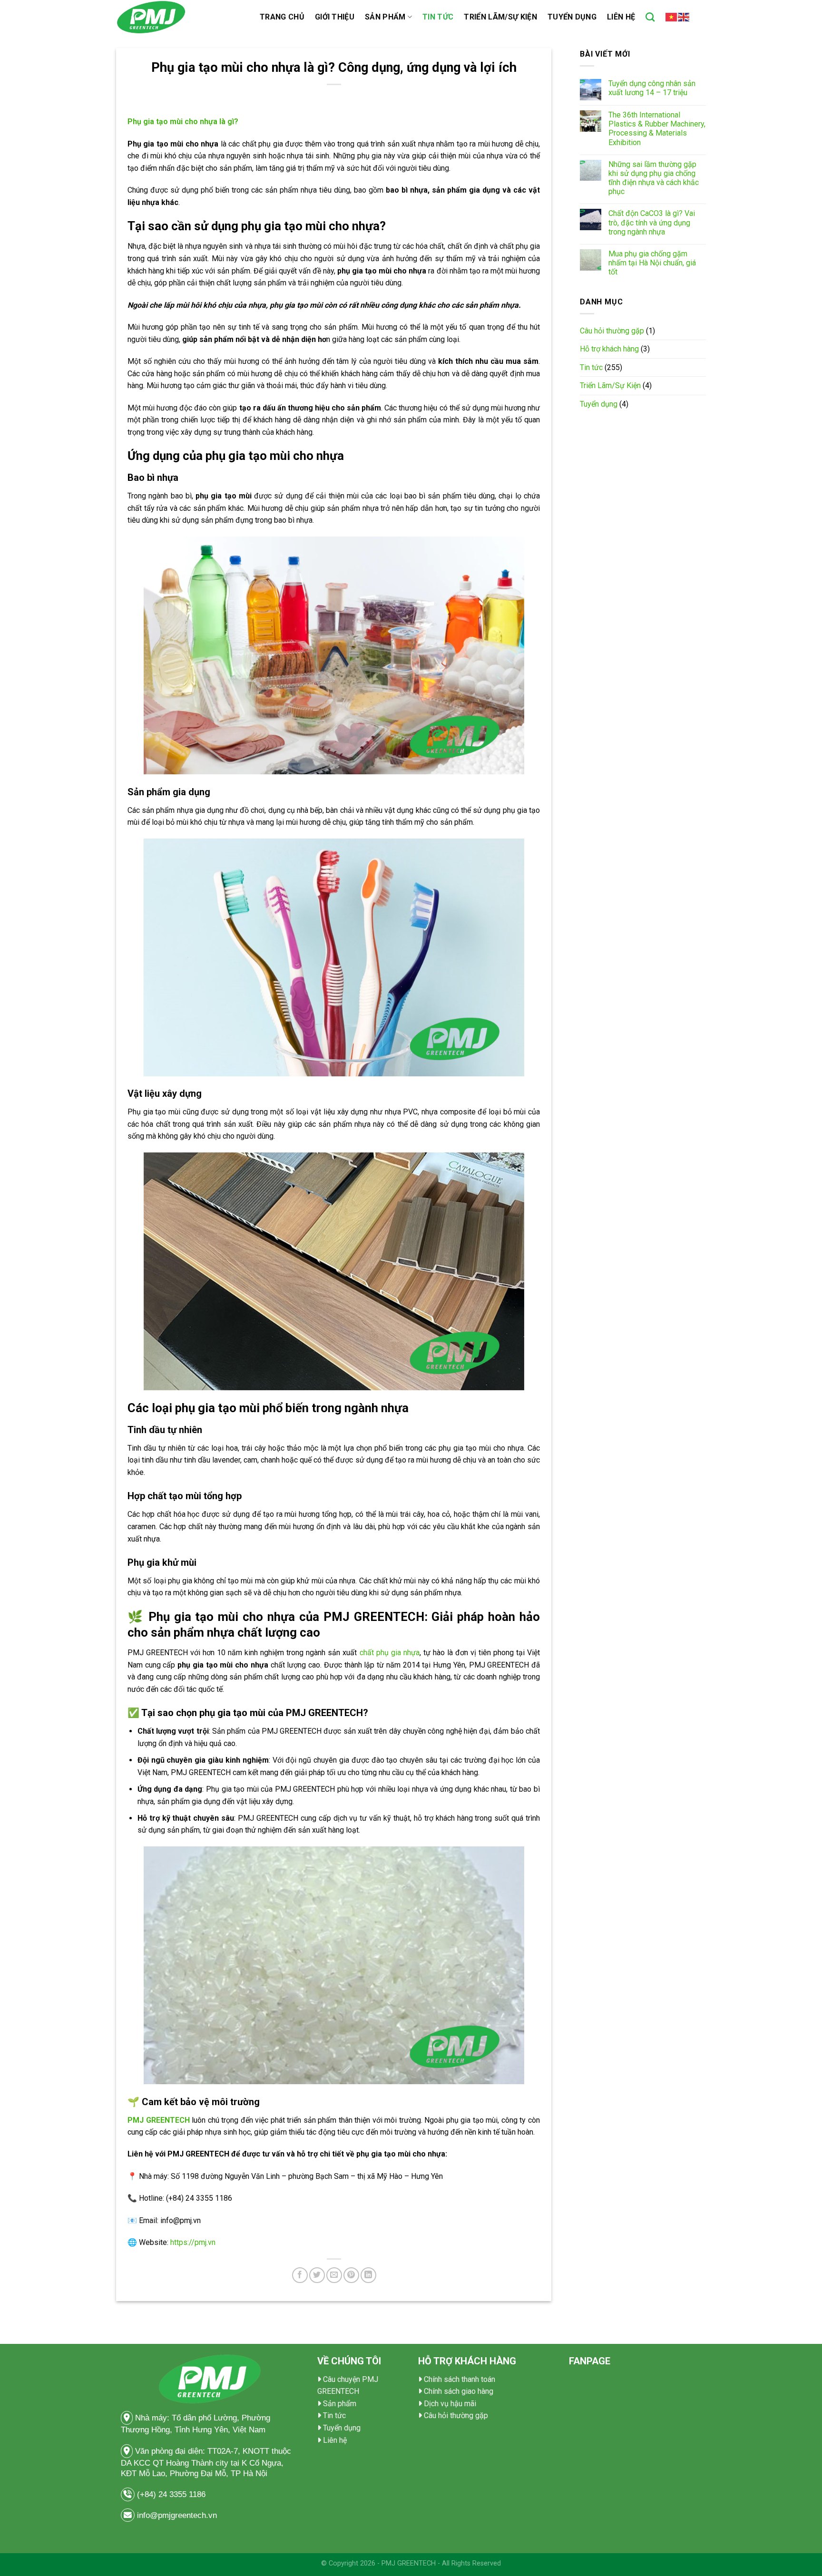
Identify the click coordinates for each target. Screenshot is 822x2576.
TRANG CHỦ (282, 17)
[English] (684, 17)
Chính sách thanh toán (460, 2379)
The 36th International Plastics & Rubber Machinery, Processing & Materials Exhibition (657, 129)
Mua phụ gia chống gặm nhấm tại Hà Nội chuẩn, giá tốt (652, 263)
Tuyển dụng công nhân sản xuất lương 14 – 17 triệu (652, 88)
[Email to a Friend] (334, 2275)
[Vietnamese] (672, 17)
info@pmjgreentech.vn (177, 2515)
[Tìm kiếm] (650, 17)
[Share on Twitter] (317, 2275)
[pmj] (181, 17)
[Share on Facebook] (300, 2275)
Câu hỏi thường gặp (612, 331)
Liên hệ (621, 17)
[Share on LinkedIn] (368, 2275)
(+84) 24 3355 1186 (172, 2494)
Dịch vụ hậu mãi (450, 2404)
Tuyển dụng (572, 17)
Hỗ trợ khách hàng (609, 349)
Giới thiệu (335, 17)
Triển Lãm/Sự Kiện (500, 17)
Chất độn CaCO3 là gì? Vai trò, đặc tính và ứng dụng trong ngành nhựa (652, 222)
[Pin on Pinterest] (351, 2275)
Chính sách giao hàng (459, 2391)
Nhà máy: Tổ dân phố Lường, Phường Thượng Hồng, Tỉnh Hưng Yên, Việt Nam (196, 2424)
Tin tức (438, 17)
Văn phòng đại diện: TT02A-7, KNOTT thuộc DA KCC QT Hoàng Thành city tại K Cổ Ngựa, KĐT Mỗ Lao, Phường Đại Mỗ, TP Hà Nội (206, 2462)
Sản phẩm (385, 17)
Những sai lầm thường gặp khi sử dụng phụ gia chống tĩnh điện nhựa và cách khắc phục (654, 178)
